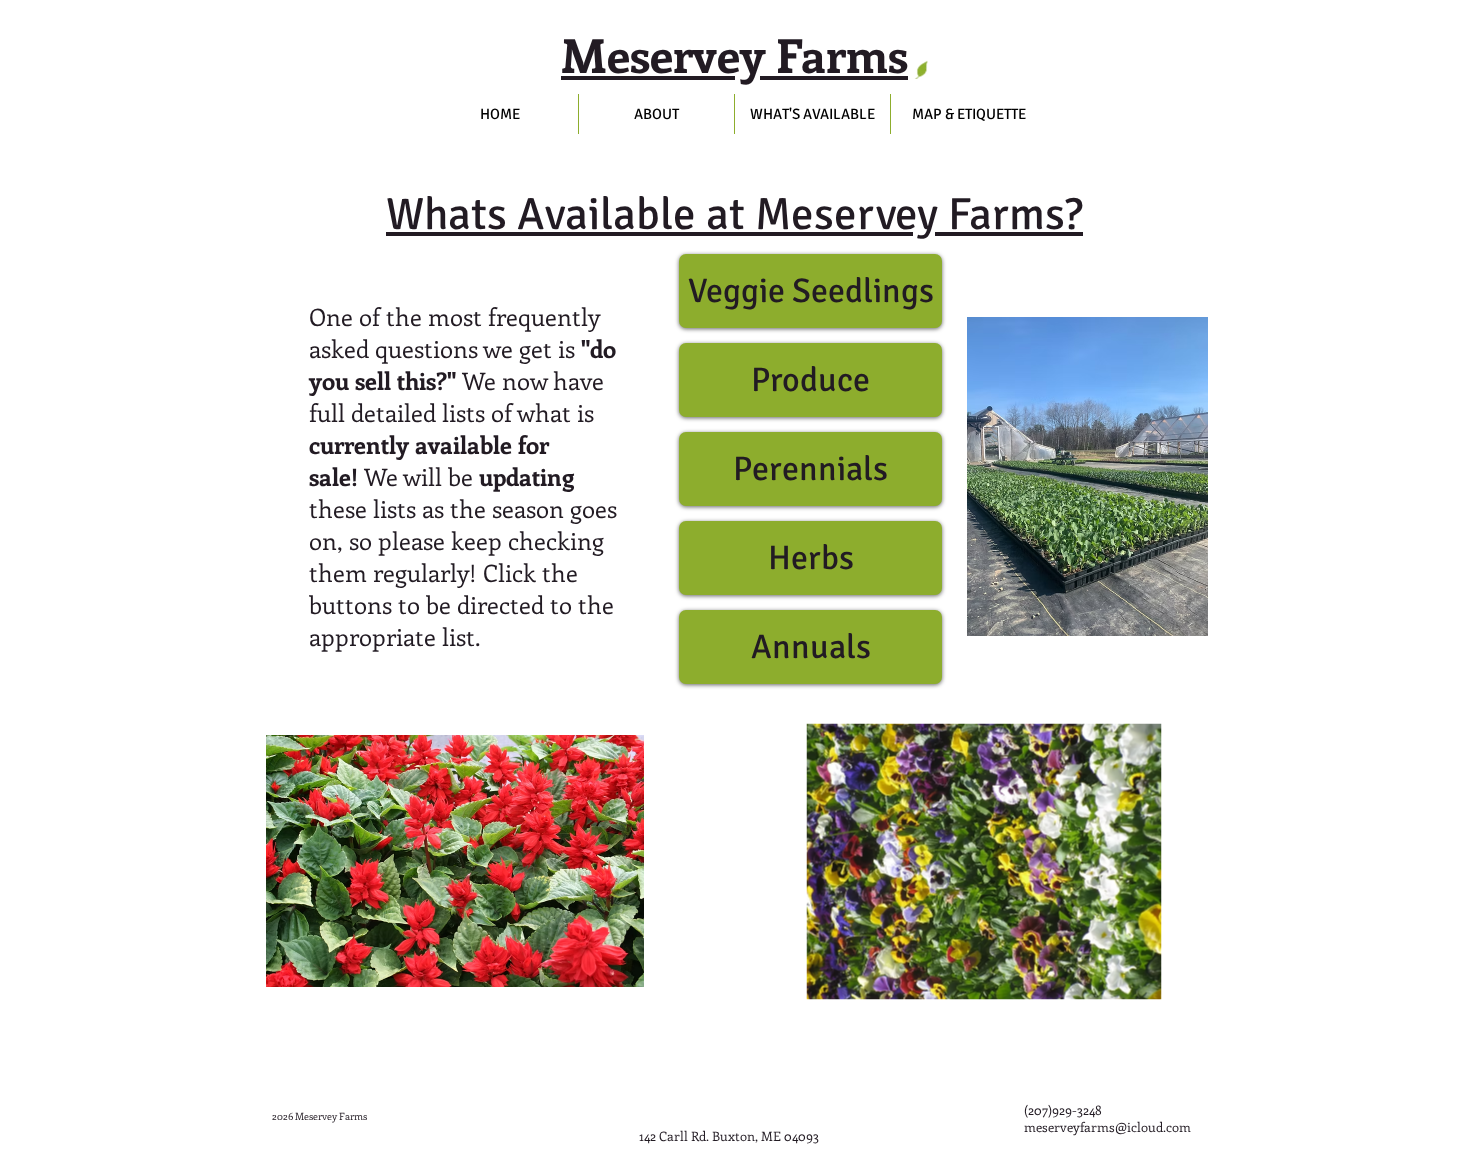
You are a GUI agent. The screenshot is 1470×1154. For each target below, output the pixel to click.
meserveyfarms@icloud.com (1107, 1126)
